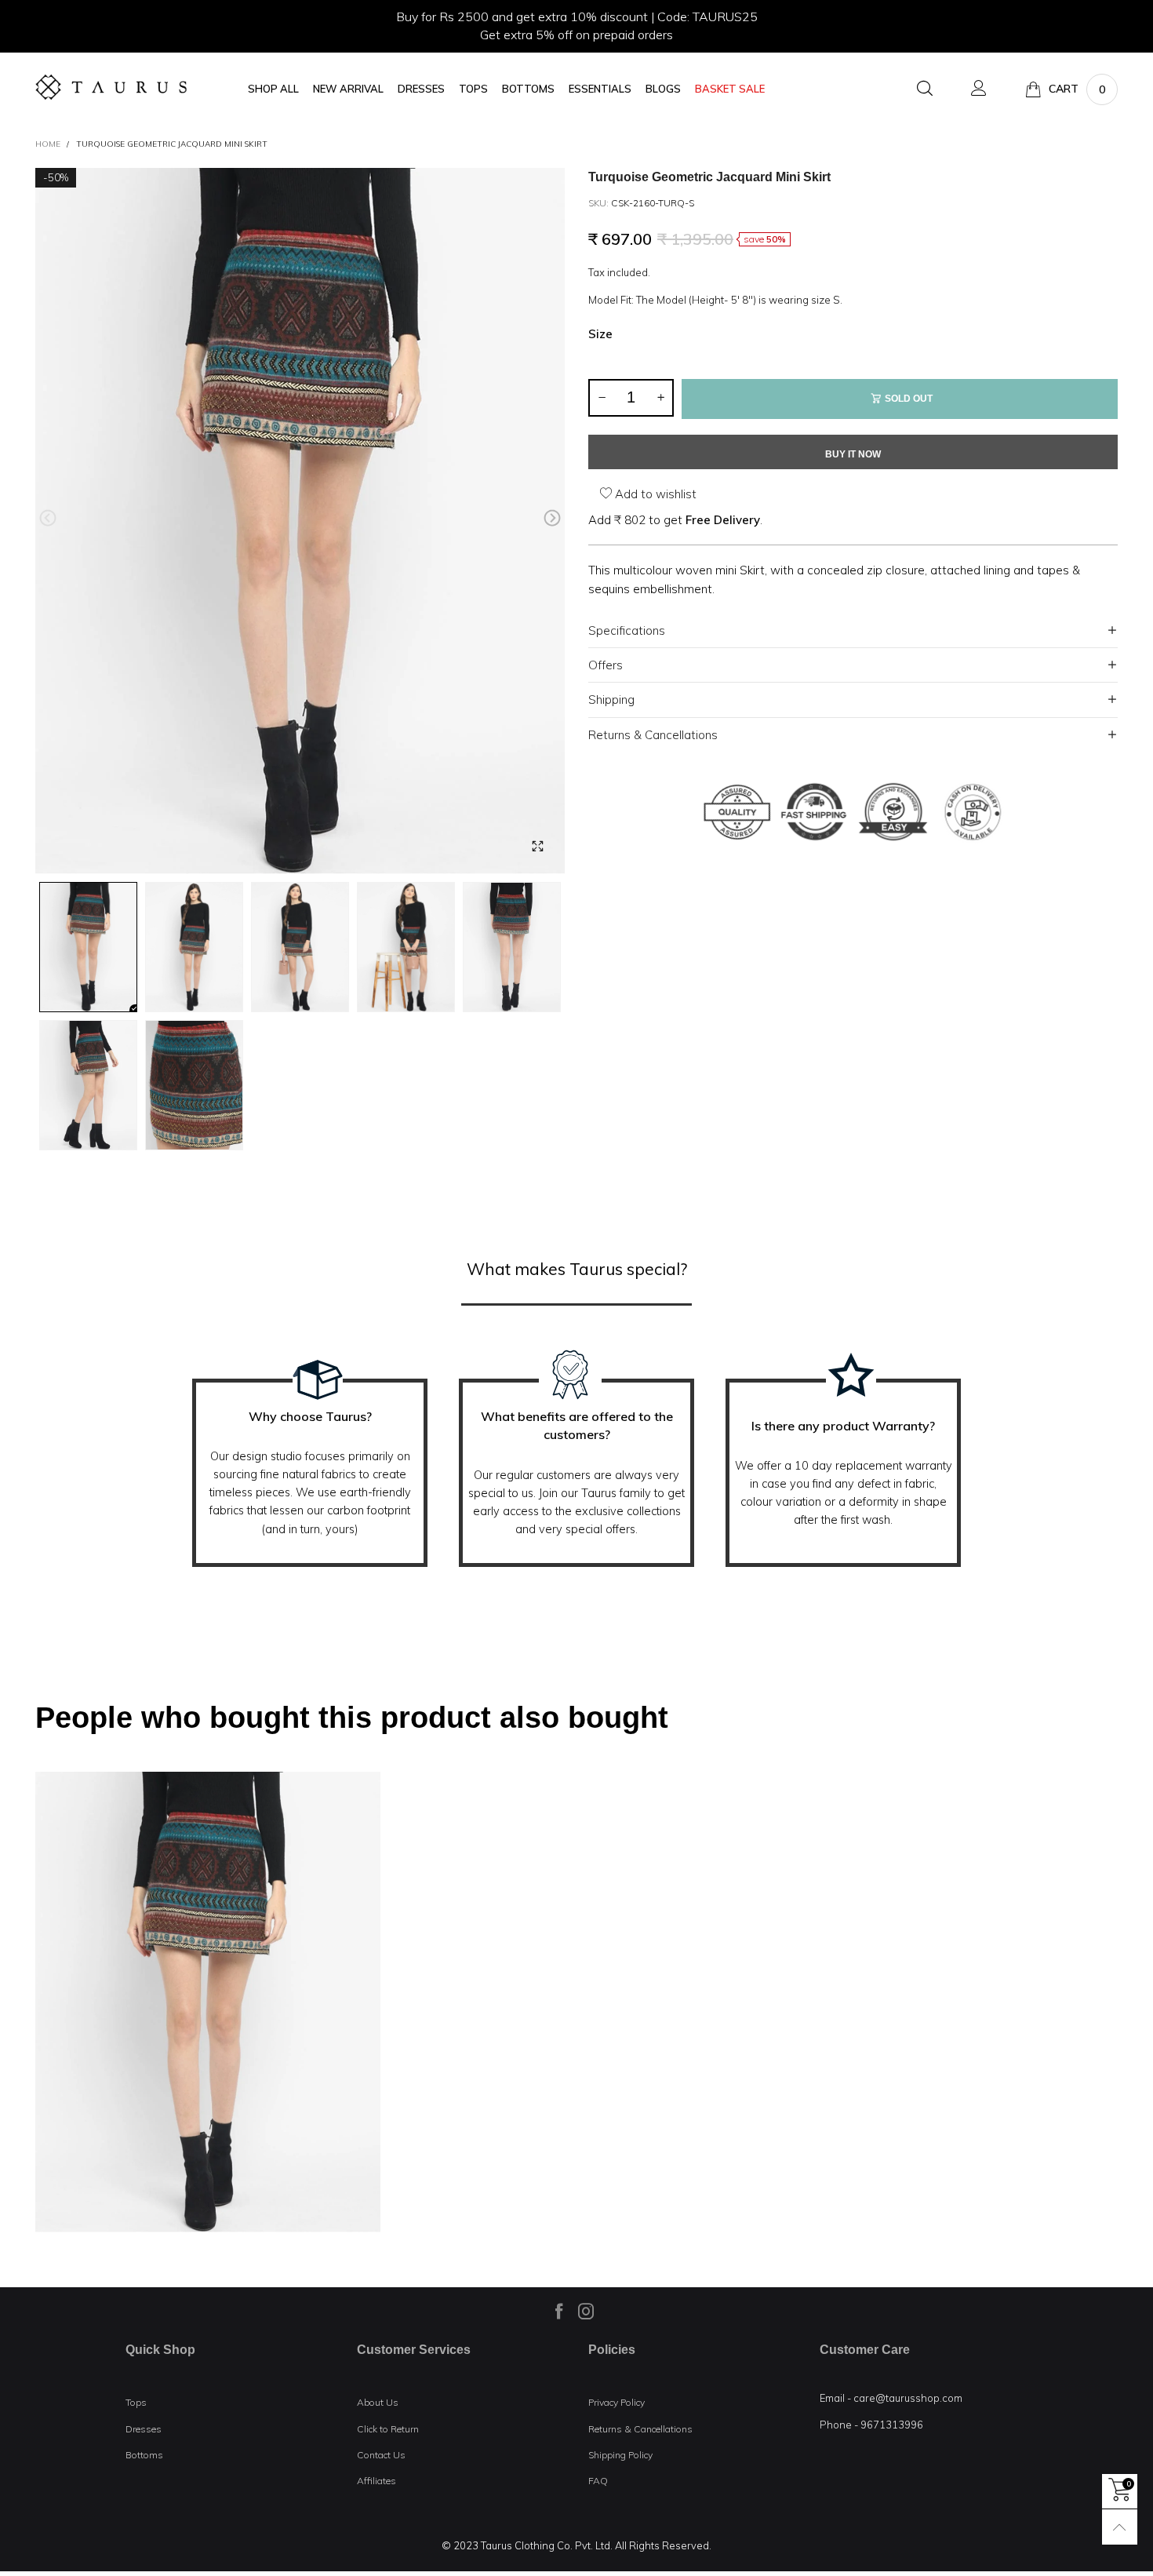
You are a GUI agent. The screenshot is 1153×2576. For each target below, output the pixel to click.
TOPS (473, 89)
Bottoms (144, 2455)
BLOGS (663, 89)
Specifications (627, 630)
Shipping (611, 700)
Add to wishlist (654, 494)
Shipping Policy (620, 2455)
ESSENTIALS (600, 89)
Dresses (144, 2429)
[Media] (537, 847)
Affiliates (376, 2481)
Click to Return (388, 2429)
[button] (48, 518)
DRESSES (421, 89)
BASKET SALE (730, 89)
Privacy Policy (617, 2402)
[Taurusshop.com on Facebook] (559, 2311)
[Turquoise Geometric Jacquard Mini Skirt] (300, 521)
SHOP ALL (273, 89)
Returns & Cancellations (653, 735)
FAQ (598, 2481)
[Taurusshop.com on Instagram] (586, 2311)
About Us (378, 2402)
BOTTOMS (528, 89)
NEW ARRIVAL (348, 89)
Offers (606, 665)
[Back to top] (1120, 2527)
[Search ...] (925, 89)
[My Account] (979, 89)
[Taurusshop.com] (111, 87)
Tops (136, 2402)
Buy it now (853, 454)
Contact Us (381, 2455)
